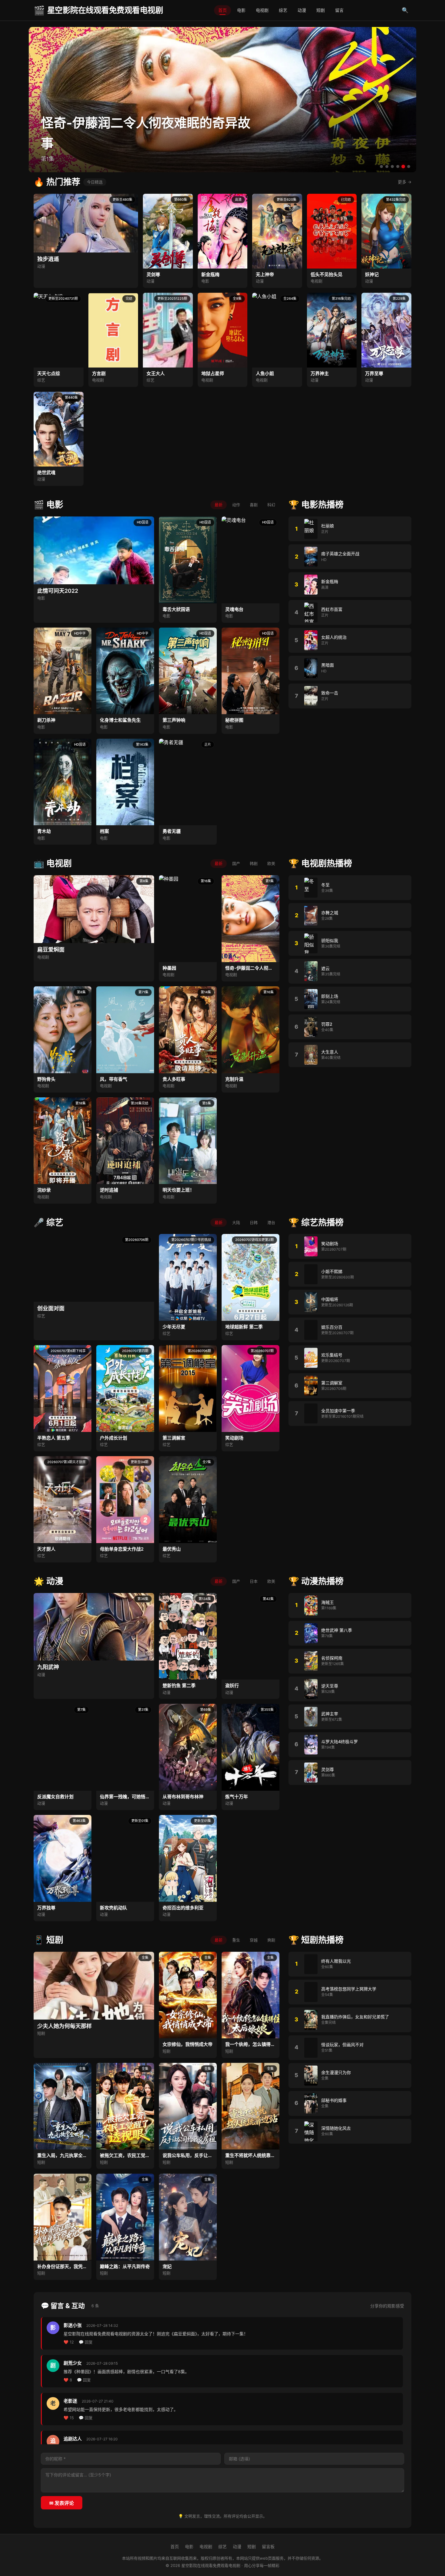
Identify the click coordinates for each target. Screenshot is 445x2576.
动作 (236, 505)
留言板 (268, 2546)
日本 (254, 1581)
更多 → (405, 182)
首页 (222, 10)
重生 (236, 1940)
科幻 (271, 505)
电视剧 (262, 10)
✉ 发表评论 (62, 2503)
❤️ (69, 2342)
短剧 (321, 10)
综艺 (283, 10)
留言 (339, 10)
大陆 (236, 1222)
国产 (236, 863)
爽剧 (271, 1940)
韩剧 (254, 863)
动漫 (302, 10)
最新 (219, 505)
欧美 (271, 863)
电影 (241, 10)
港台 (271, 1222)
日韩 (254, 1222)
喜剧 (254, 505)
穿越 (254, 1940)
